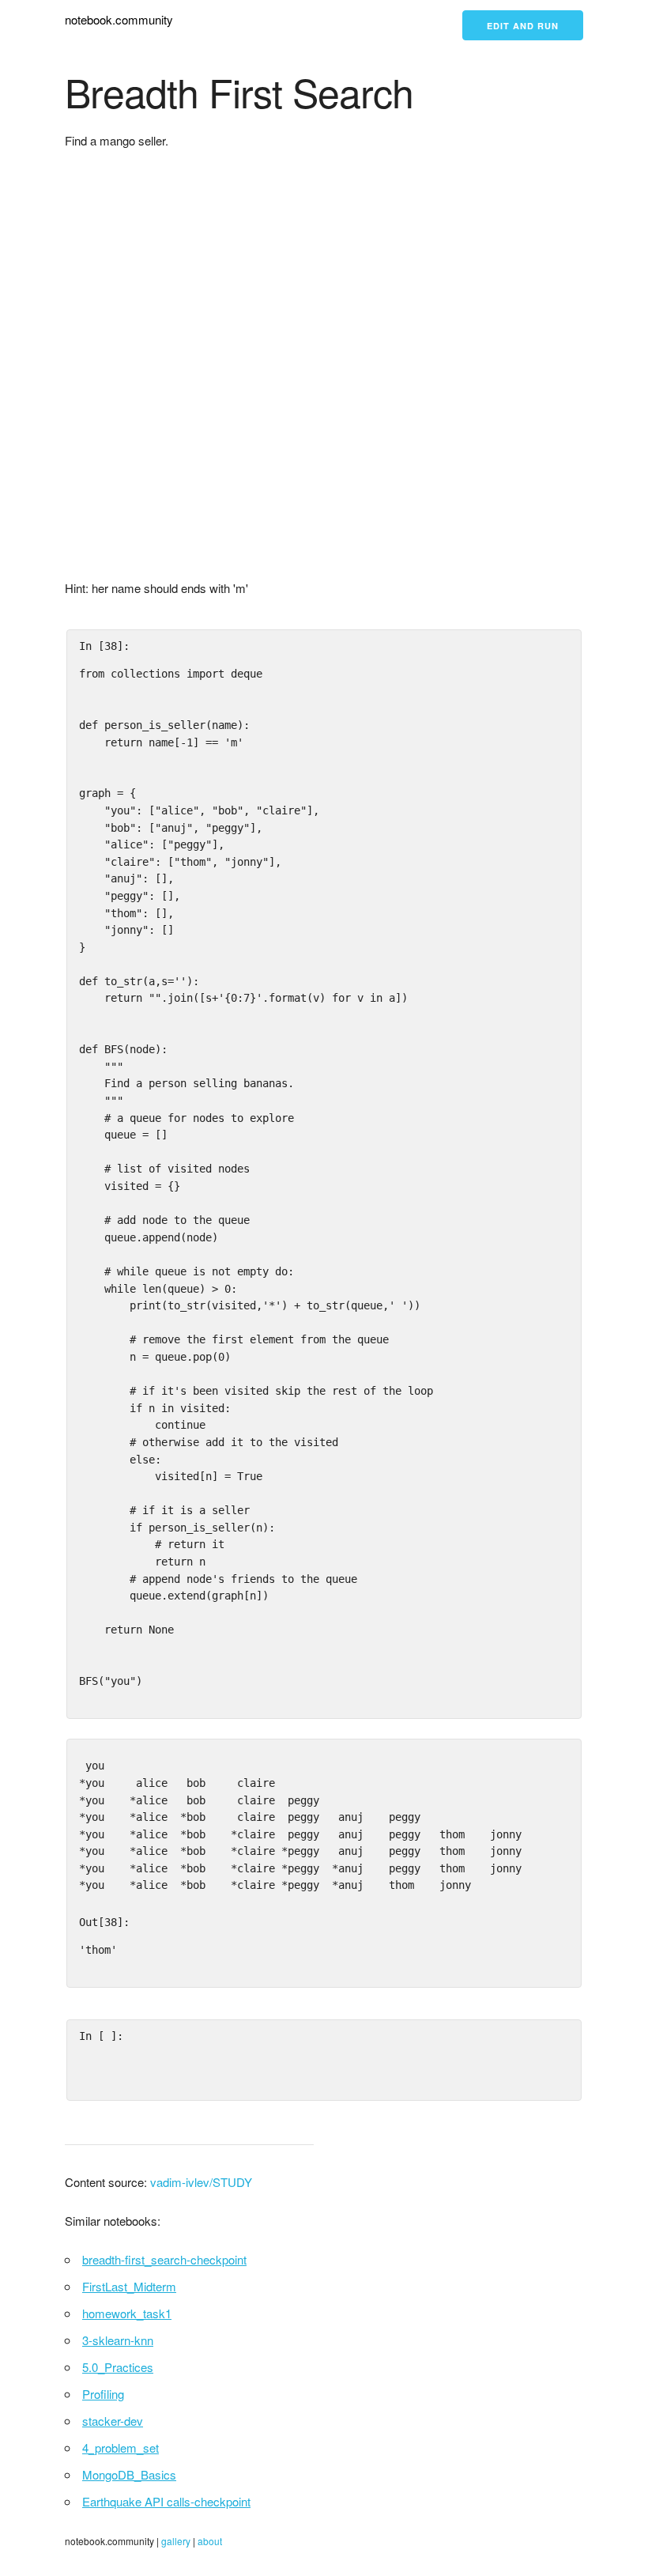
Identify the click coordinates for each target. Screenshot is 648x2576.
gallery (176, 2541)
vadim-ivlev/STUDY (201, 2182)
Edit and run (523, 26)
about (210, 2541)
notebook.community (119, 19)
